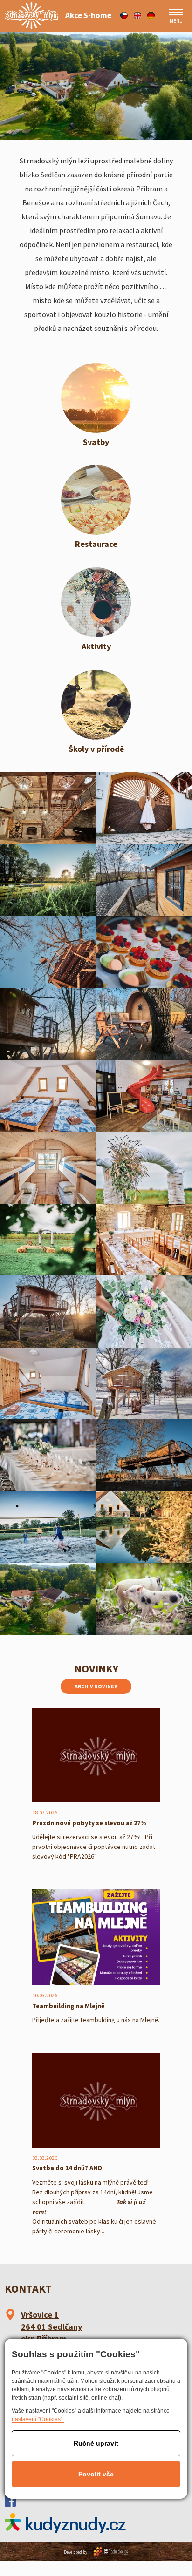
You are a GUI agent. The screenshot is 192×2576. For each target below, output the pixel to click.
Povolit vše (96, 2474)
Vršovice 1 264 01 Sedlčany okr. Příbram (51, 2326)
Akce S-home (88, 16)
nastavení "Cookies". (38, 2419)
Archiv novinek (96, 1686)
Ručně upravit (96, 2443)
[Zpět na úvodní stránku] (31, 16)
